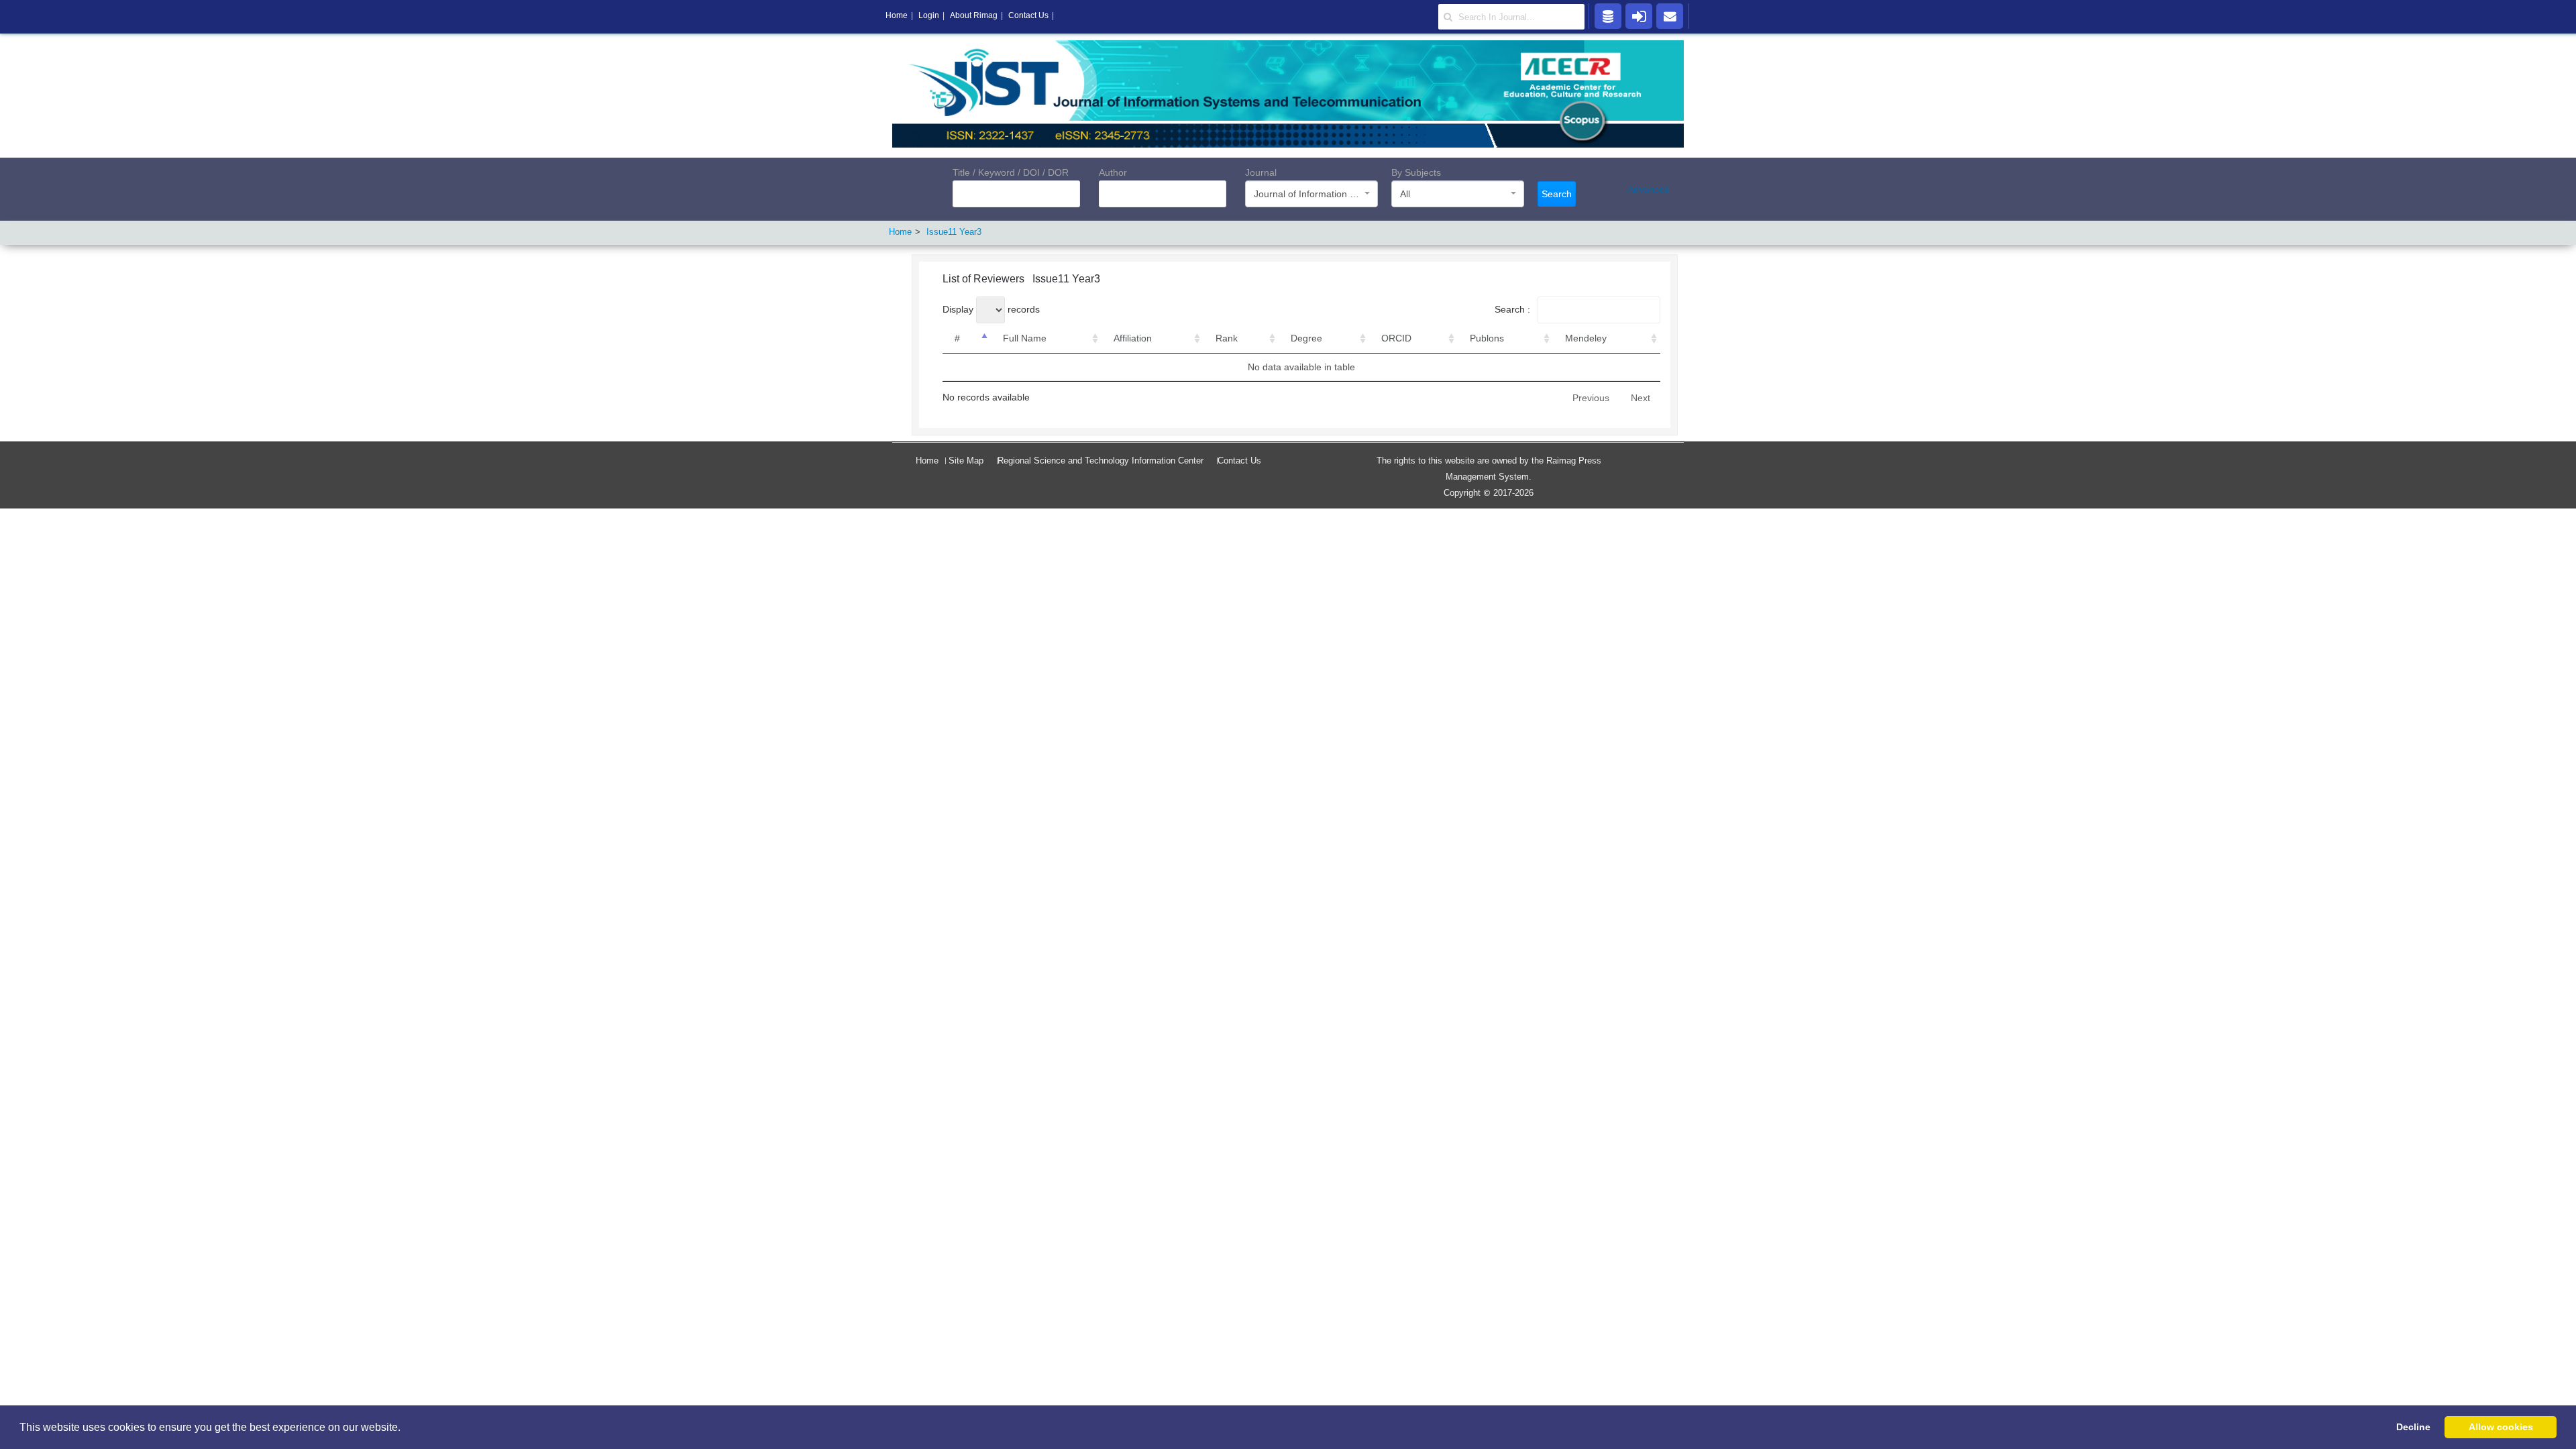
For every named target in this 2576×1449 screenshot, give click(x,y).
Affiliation (1133, 338)
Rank (1227, 338)
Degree (1306, 338)
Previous (1591, 398)
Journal (1261, 172)
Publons (1487, 338)
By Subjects (1416, 172)
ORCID (1396, 338)
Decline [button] (2413, 1427)
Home (927, 461)
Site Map (966, 461)
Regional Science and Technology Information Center (1101, 461)
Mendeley (1586, 338)
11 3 (954, 232)
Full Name (1025, 338)
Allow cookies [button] (2501, 1427)
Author (1113, 172)
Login (929, 15)
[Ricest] (1608, 15)
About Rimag (974, 15)
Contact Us (1239, 461)
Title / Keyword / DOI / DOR (1011, 172)
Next (1641, 398)
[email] (1670, 15)
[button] (405, 1428)
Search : (1514, 309)
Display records (991, 309)
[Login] (1639, 15)
